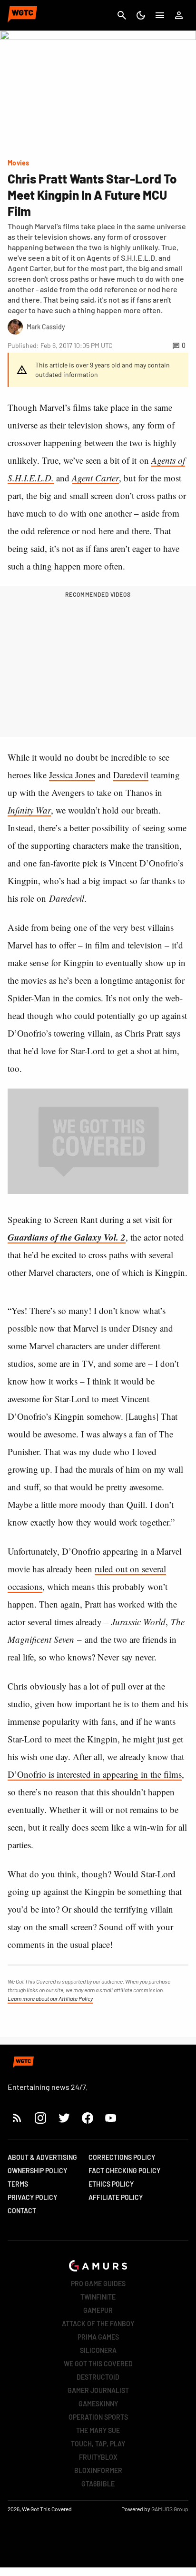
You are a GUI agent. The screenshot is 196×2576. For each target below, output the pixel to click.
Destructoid (98, 2377)
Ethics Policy (111, 2184)
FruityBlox (98, 2457)
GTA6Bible (98, 2484)
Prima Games (98, 2337)
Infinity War (29, 810)
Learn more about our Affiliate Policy (50, 1998)
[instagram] (40, 2118)
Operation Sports (98, 2417)
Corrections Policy (122, 2157)
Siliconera (98, 2350)
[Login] (179, 15)
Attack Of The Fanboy (98, 2324)
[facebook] (87, 2118)
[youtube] (111, 2118)
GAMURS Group (170, 2509)
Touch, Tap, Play (98, 2444)
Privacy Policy (32, 2197)
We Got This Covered (98, 2364)
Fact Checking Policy (124, 2171)
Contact (22, 2211)
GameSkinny (98, 2404)
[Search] (122, 15)
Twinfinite (98, 2297)
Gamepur (98, 2310)
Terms (18, 2184)
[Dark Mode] (141, 15)
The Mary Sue (98, 2430)
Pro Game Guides (98, 2284)
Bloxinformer (98, 2470)
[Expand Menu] (160, 15)
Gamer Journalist (98, 2390)
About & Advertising (42, 2157)
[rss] (17, 2118)
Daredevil (131, 775)
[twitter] (64, 2118)
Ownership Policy (37, 2171)
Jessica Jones (72, 775)
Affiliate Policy (116, 2197)
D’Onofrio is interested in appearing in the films (95, 1774)
